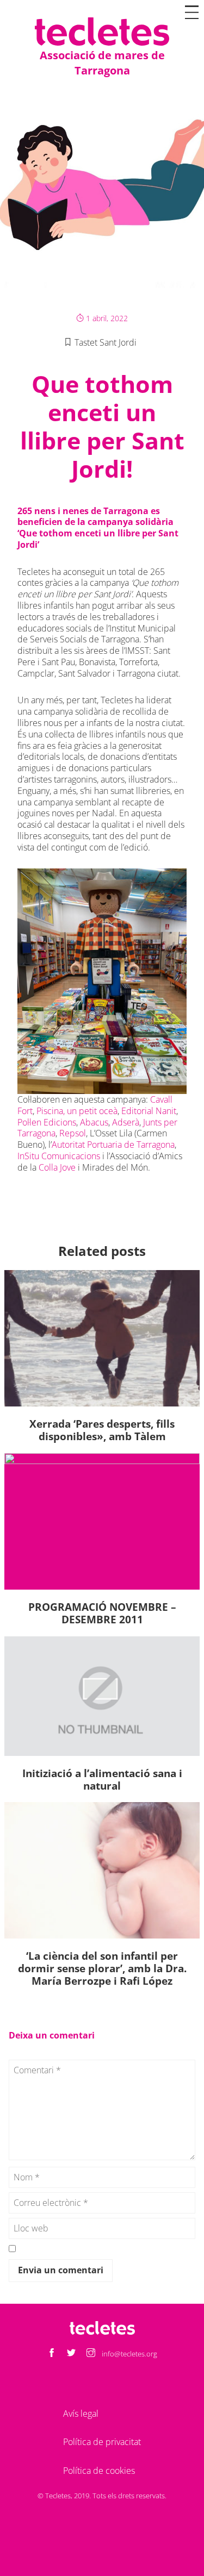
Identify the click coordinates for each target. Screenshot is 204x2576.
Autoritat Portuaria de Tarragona (113, 1145)
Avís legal (81, 2414)
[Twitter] (71, 2353)
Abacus (94, 1122)
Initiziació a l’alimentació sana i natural (102, 1779)
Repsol (73, 1133)
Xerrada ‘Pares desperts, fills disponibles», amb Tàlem (102, 1430)
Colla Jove (57, 1167)
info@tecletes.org (129, 2354)
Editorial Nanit (148, 1111)
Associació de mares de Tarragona (102, 63)
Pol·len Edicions (47, 1122)
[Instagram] (91, 2353)
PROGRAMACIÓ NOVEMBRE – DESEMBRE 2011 (102, 1613)
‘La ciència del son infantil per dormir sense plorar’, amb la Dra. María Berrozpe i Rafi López (102, 1968)
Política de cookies (99, 2471)
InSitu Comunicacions (59, 1156)
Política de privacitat (102, 2442)
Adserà (126, 1122)
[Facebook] (52, 2353)
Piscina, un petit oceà (77, 1111)
